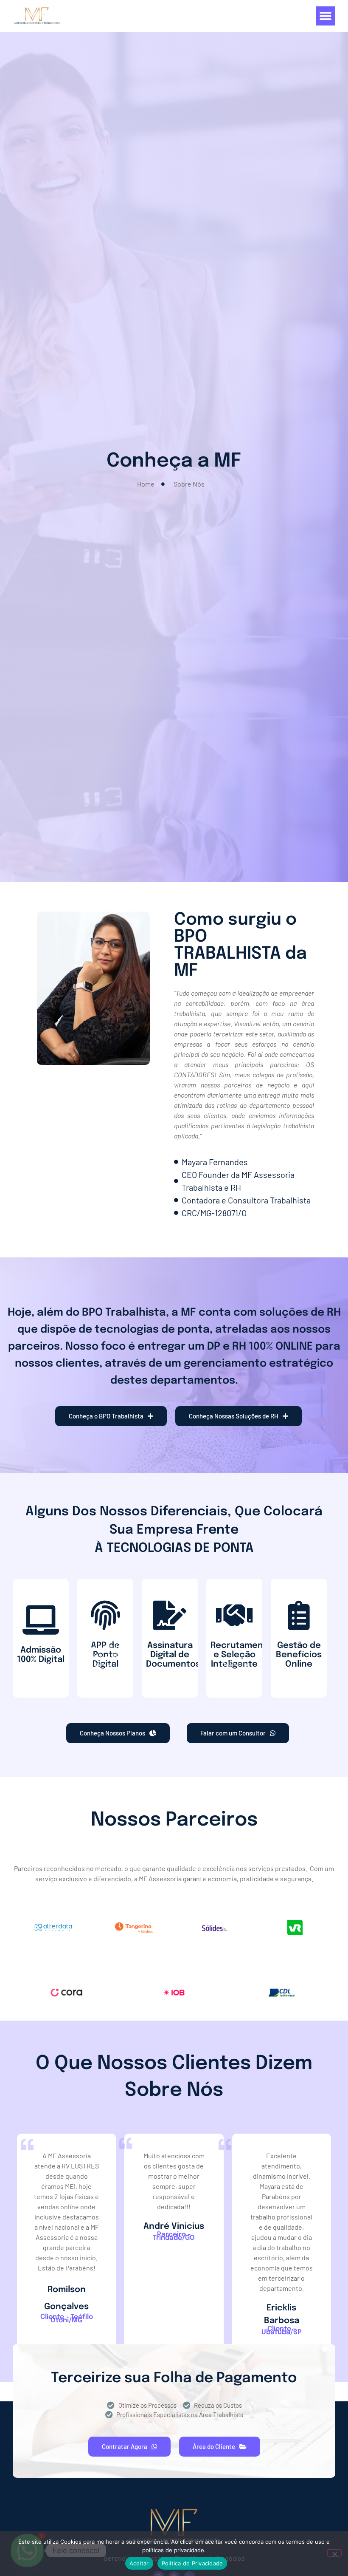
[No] (334, 2553)
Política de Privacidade (192, 2563)
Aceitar (139, 2563)
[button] (326, 16)
